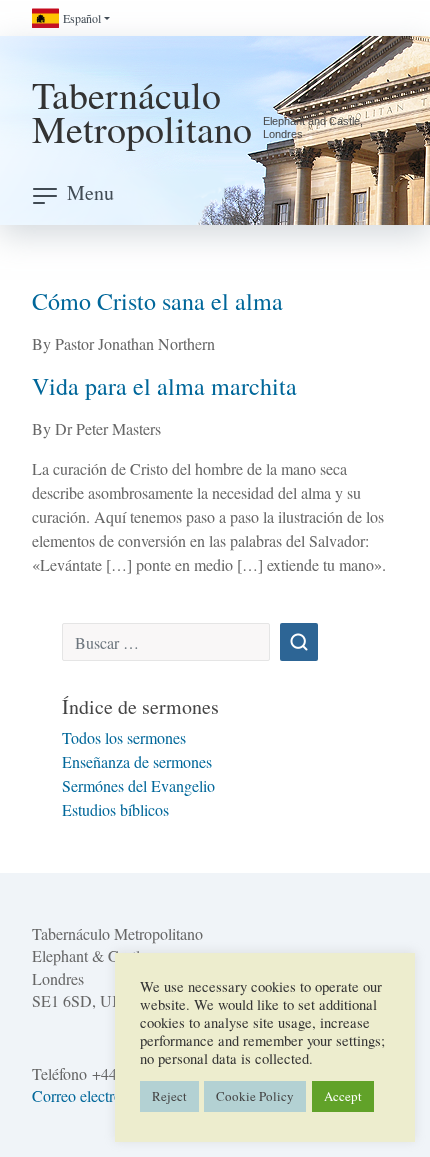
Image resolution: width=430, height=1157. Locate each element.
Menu (90, 192)
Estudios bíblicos (115, 809)
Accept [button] (343, 1096)
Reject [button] (169, 1096)
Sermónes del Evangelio (138, 785)
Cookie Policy (255, 1096)
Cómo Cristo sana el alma (157, 301)
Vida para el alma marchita (164, 386)
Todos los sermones (124, 737)
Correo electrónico (90, 1095)
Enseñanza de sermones (137, 761)
